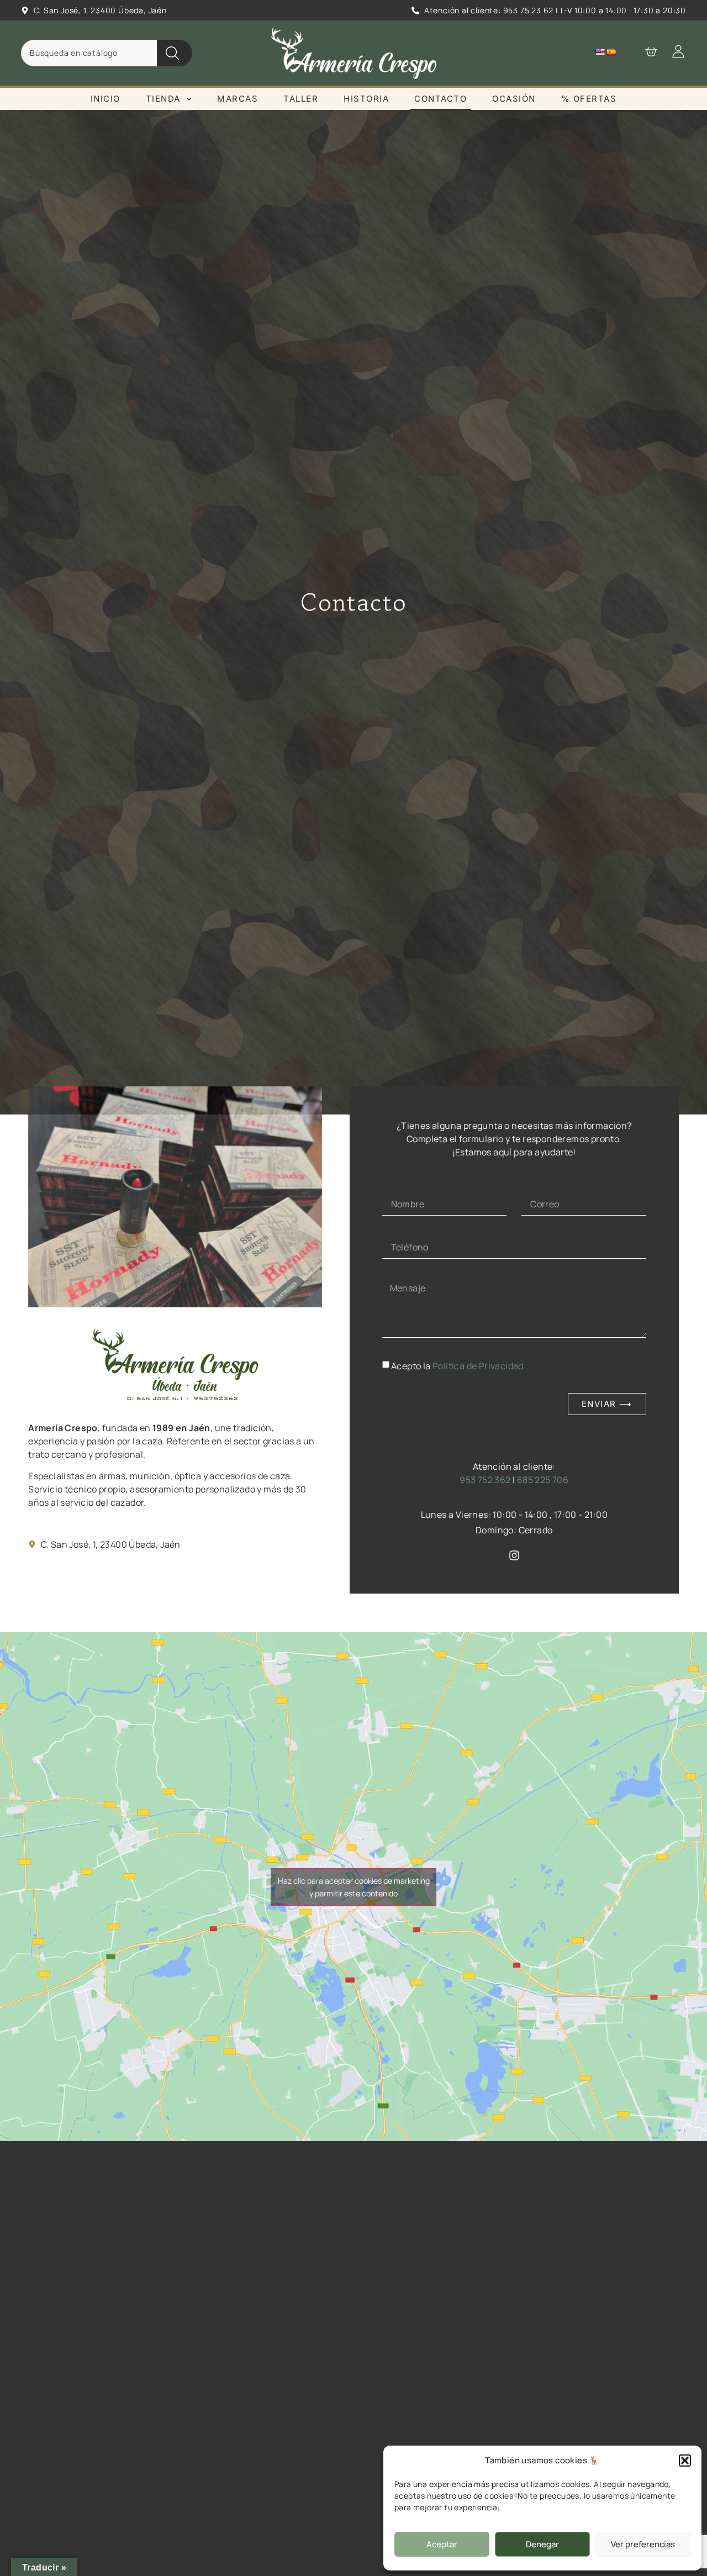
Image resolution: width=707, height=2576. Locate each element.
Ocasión (514, 99)
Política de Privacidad (478, 1365)
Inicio (105, 99)
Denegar (542, 2544)
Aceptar (442, 2544)
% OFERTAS (589, 99)
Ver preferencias (643, 2544)
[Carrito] (646, 51)
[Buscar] (175, 53)
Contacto (440, 99)
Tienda (163, 99)
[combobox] (89, 53)
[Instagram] (514, 1555)
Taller (301, 99)
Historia (366, 99)
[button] (685, 2461)
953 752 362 (485, 1480)
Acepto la (457, 1365)
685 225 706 (543, 1480)
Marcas (238, 99)
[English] (600, 52)
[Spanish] (611, 52)
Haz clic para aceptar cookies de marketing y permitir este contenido (354, 1887)
